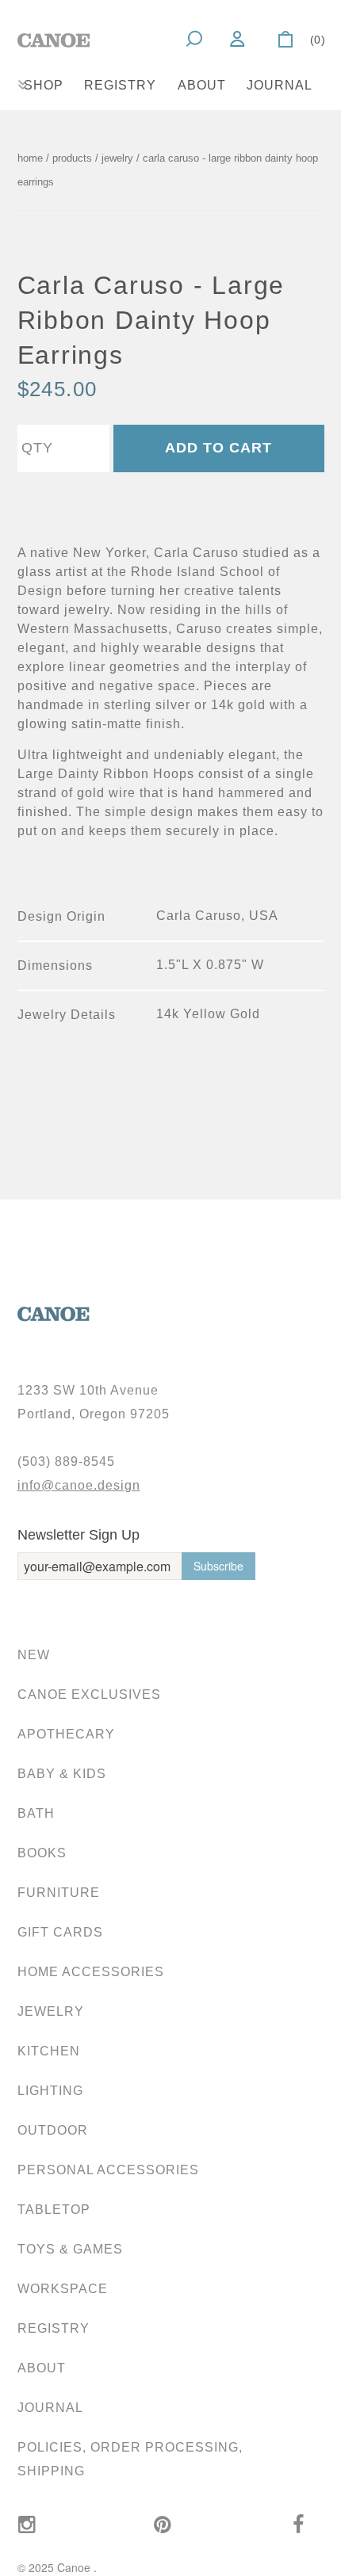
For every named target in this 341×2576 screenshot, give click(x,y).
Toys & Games (70, 2249)
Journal (280, 85)
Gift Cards (60, 1932)
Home (30, 158)
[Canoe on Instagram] (27, 2525)
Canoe (75, 2567)
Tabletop (54, 2210)
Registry (120, 85)
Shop (44, 85)
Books (42, 1853)
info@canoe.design (79, 1485)
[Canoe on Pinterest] (163, 2525)
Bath (36, 1813)
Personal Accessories (108, 2170)
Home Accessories (91, 1972)
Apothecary (66, 1734)
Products (72, 158)
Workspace (63, 2289)
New (34, 1655)
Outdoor (53, 2130)
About (202, 85)
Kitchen (49, 2051)
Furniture (59, 1893)
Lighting (50, 2091)
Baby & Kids (62, 1774)
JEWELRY (117, 158)
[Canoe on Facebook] (299, 2525)
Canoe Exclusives (89, 1694)
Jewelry (51, 2011)
